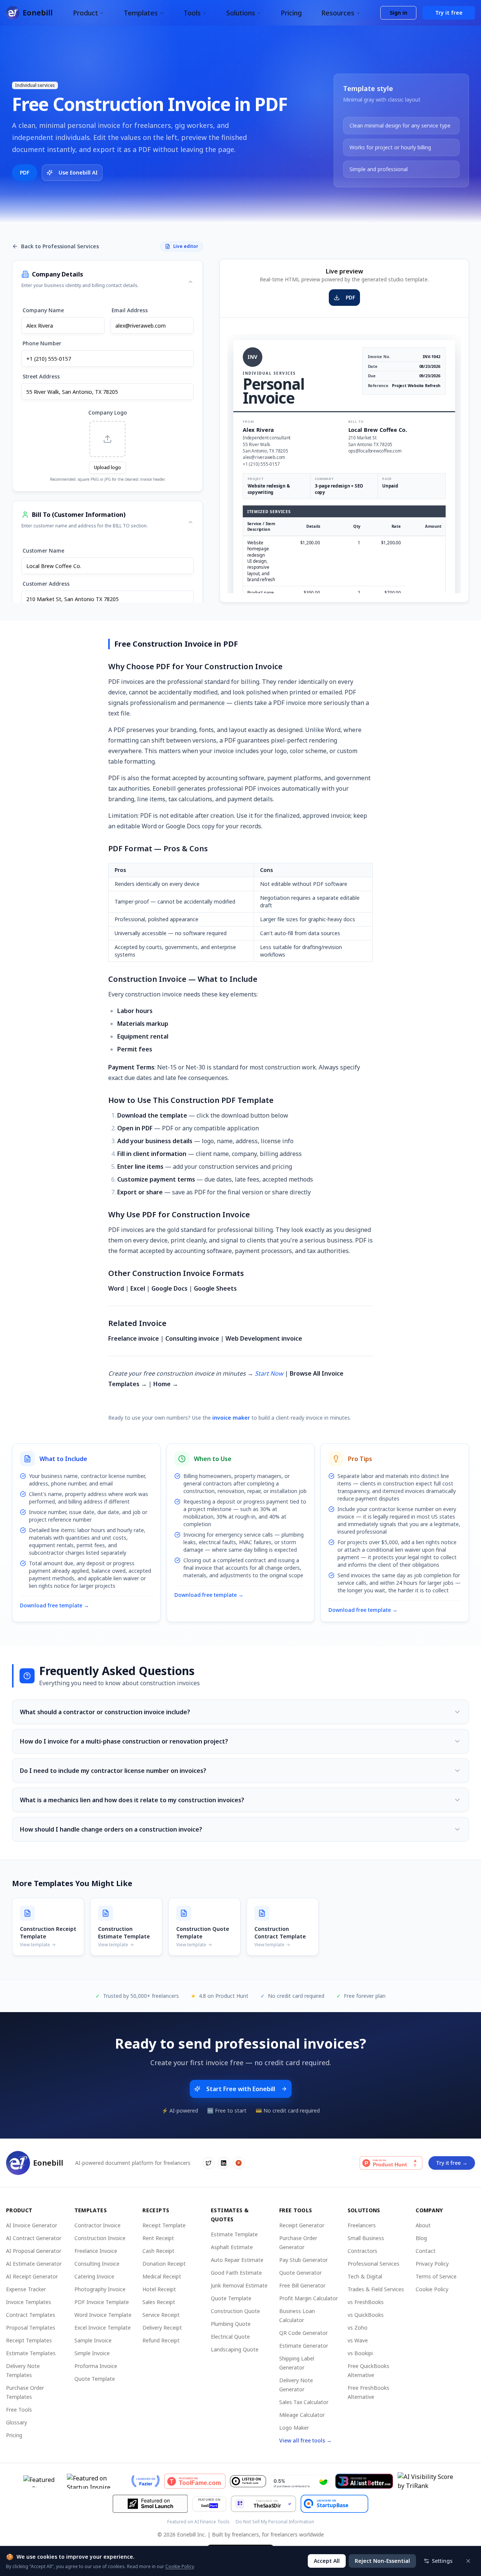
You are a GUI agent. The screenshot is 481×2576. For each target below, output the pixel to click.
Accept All (327, 2561)
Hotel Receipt (159, 2289)
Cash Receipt (158, 2251)
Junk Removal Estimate (239, 2285)
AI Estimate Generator (34, 2264)
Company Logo (108, 412)
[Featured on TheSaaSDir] (263, 2504)
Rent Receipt (158, 2238)
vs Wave (358, 2340)
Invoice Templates (29, 2302)
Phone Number (42, 343)
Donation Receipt (164, 2264)
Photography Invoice (100, 2289)
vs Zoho (358, 2328)
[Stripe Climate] (301, 2481)
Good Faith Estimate (236, 2273)
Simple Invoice (92, 2353)
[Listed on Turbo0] (248, 2481)
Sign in (399, 13)
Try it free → (452, 2163)
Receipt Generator (302, 2225)
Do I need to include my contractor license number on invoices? (113, 1771)
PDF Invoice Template (102, 2302)
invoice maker (231, 1418)
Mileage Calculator (302, 2415)
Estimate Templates (31, 2353)
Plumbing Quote (231, 2324)
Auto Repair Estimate (237, 2260)
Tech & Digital (365, 2276)
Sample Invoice (93, 2340)
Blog (421, 2238)
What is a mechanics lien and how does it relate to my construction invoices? (132, 1800)
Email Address (130, 310)
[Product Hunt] (391, 2163)
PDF (25, 172)
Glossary (17, 2422)
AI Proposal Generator (34, 2251)
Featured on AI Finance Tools (198, 2522)
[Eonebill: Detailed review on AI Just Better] (364, 2481)
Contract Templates (31, 2315)
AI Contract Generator (34, 2238)
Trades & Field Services (376, 2289)
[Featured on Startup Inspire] (97, 2481)
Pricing (291, 13)
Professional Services (374, 2264)
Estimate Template (234, 2234)
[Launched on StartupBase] (334, 2504)
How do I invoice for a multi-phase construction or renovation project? (124, 1741)
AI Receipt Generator (32, 2276)
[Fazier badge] (146, 2481)
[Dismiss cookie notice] (468, 2561)
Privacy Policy (432, 2264)
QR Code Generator (303, 2333)
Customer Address (46, 584)
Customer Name (43, 551)
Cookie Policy (432, 2289)
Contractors (362, 2251)
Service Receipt (161, 2315)
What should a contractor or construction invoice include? (105, 1712)
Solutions (241, 13)
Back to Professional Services (60, 246)
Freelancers (362, 2225)
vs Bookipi (360, 2353)
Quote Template (95, 2379)
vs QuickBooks (366, 2315)
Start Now (269, 1373)
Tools (192, 13)
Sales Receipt (159, 2302)
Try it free (449, 13)
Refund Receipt (161, 2340)
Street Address (41, 376)
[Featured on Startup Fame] (43, 2481)
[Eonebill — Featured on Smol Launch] (150, 2504)
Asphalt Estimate (232, 2247)
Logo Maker (294, 2428)
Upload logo (107, 467)
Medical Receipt (162, 2276)
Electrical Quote (230, 2337)
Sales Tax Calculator (304, 2402)
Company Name (43, 310)
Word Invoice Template (103, 2315)
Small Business (366, 2238)
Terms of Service (436, 2276)
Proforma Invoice (96, 2366)
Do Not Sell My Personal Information (275, 2522)
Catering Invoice (94, 2276)
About (423, 2225)
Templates (141, 13)
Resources (338, 13)
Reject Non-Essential (382, 2561)
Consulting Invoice (97, 2264)
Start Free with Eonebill (241, 2089)
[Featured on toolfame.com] (195, 2481)
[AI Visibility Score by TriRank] (428, 2481)
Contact (426, 2251)
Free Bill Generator (302, 2285)
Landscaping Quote (235, 2349)
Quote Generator (300, 2273)
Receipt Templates (29, 2340)
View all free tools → (306, 2440)
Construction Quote (235, 2311)
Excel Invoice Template (103, 2328)
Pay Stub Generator (303, 2260)
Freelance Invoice (96, 2251)
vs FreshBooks (366, 2302)
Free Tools (19, 2410)
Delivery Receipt (162, 2328)
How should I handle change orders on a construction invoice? (111, 1829)
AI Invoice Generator (32, 2225)
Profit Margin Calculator (309, 2298)
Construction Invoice (100, 2238)
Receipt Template (164, 2225)
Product (85, 13)
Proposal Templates (31, 2328)
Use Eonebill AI (78, 172)
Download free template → (54, 1605)
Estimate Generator (304, 2346)
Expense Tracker (26, 2289)
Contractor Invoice (98, 2225)
